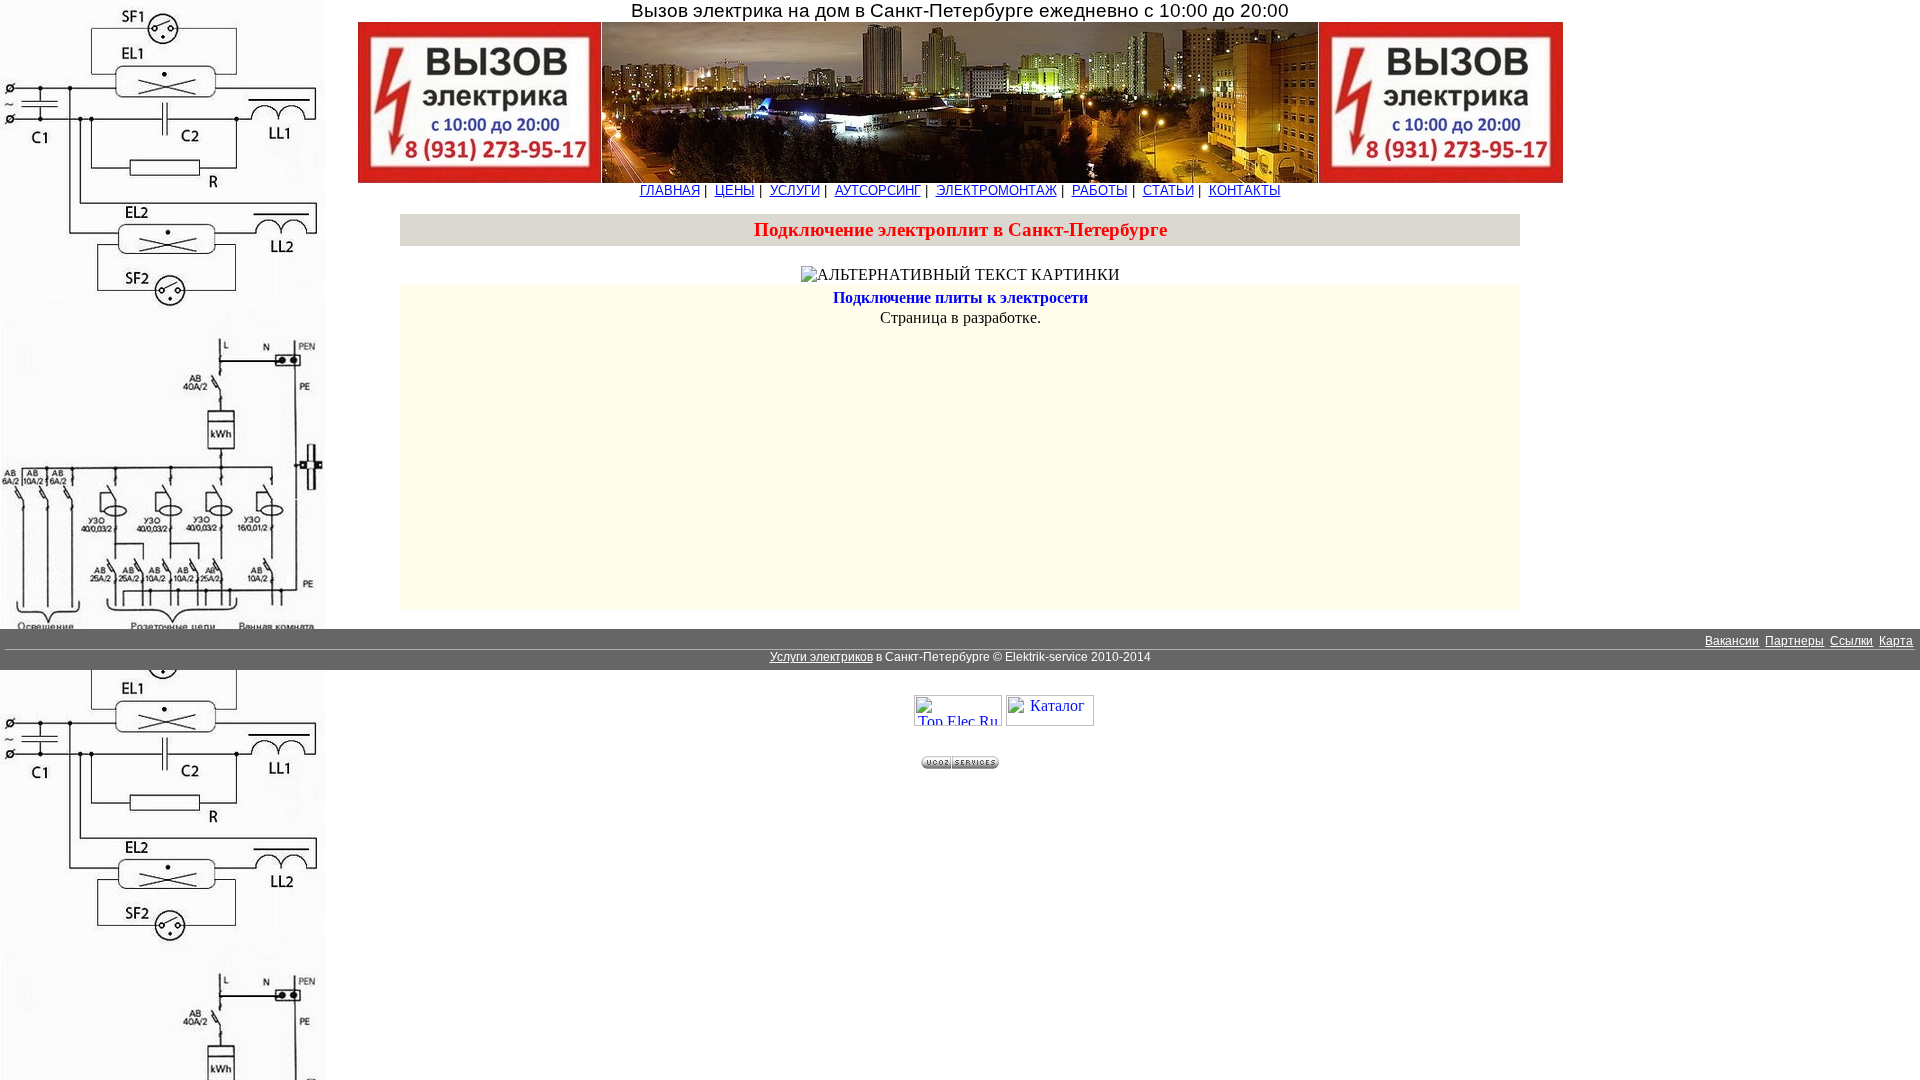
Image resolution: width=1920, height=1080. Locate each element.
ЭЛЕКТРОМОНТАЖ (996, 190)
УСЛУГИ (795, 190)
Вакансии (1732, 641)
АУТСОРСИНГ (878, 190)
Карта (1896, 641)
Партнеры (1794, 641)
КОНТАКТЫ (1245, 190)
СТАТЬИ (1168, 190)
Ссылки (1851, 641)
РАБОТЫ (1100, 190)
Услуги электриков (821, 657)
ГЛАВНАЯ (670, 190)
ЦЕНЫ (735, 190)
